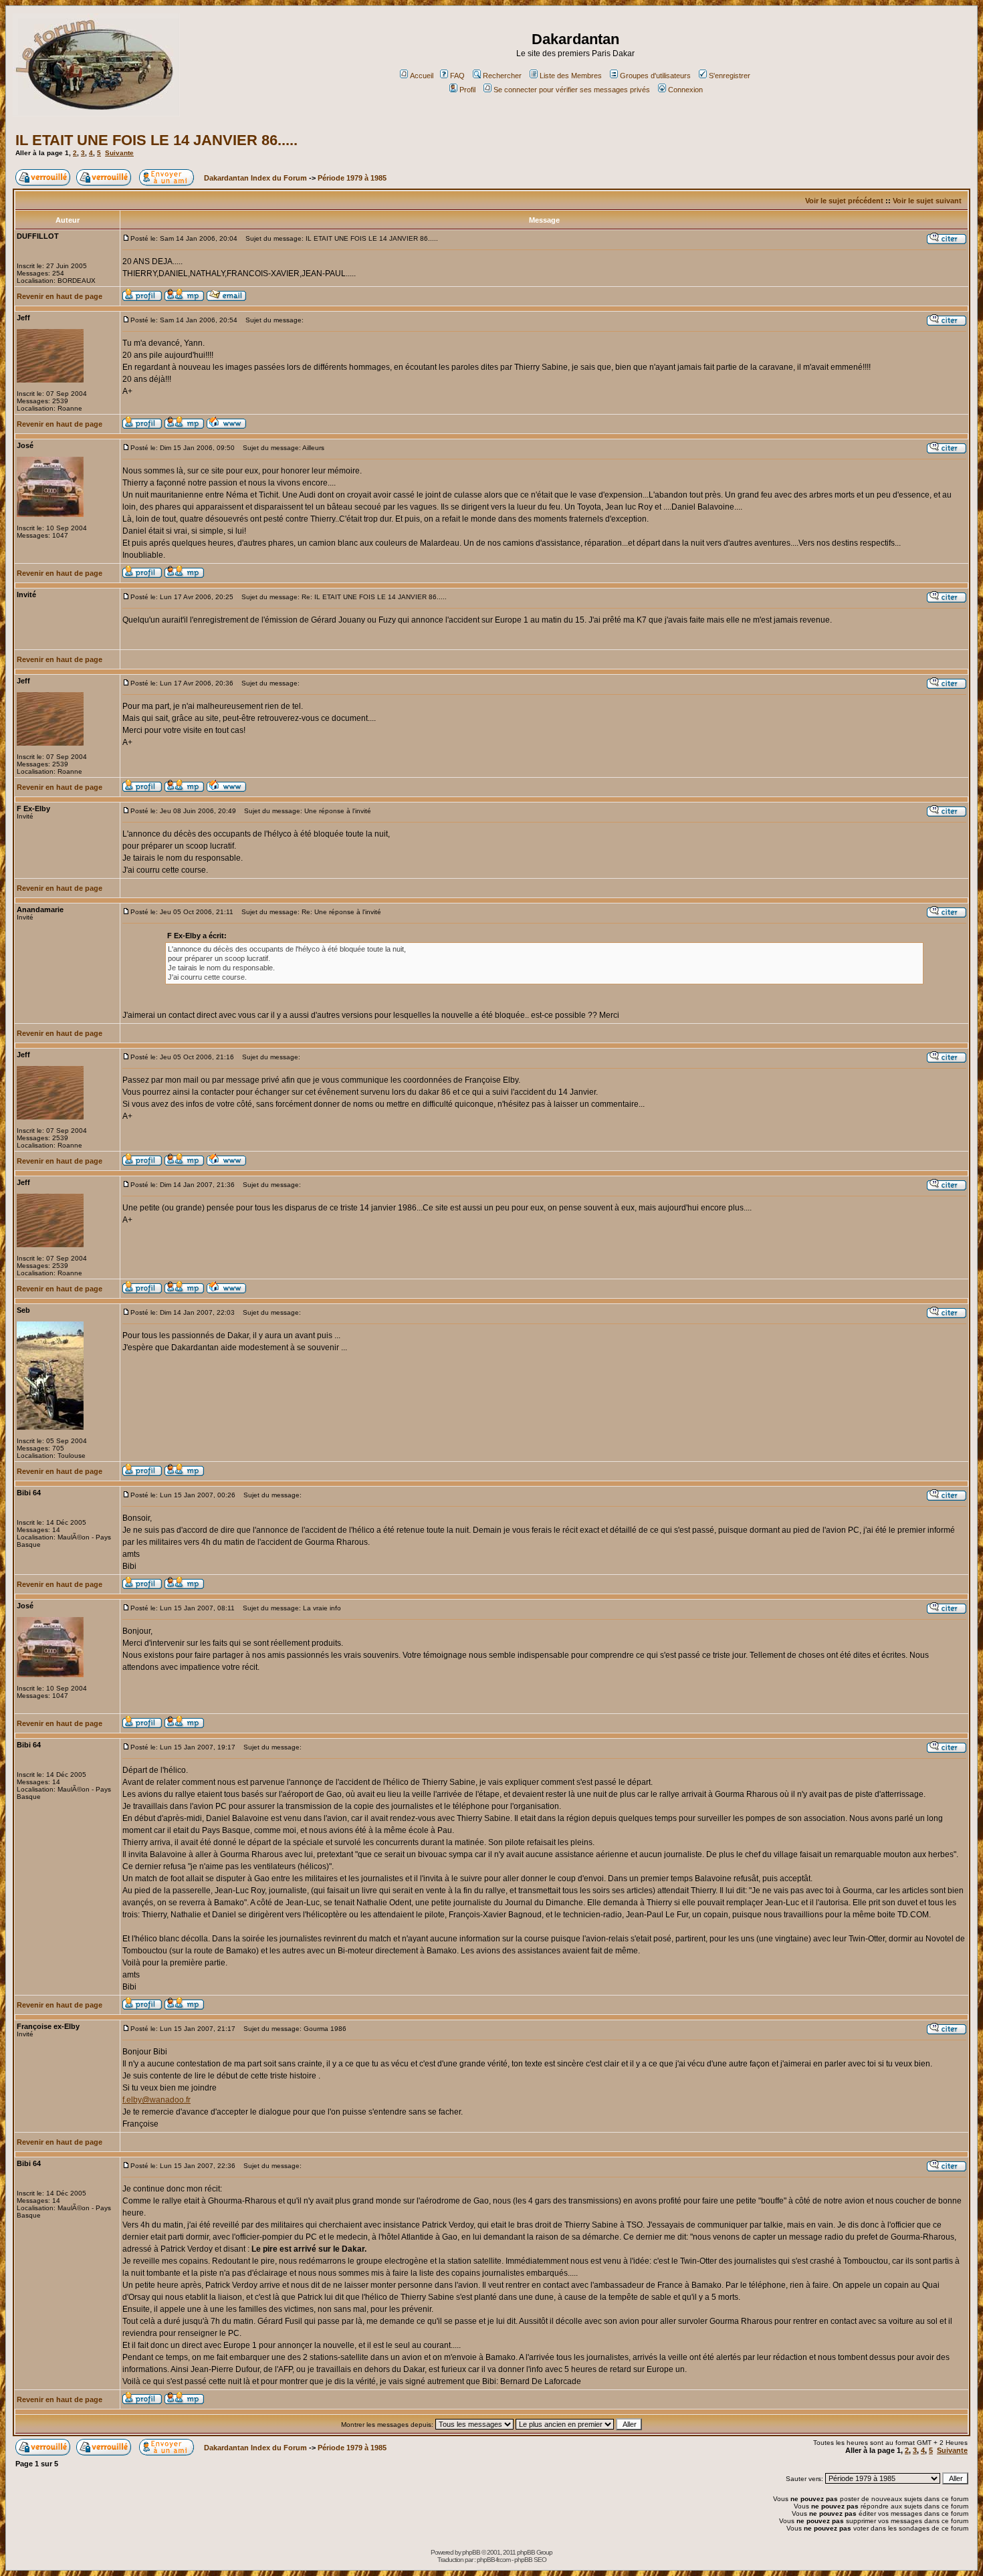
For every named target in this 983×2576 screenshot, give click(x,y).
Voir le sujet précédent (844, 201)
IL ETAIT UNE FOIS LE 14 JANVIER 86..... (156, 140)
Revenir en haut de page (60, 296)
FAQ (457, 76)
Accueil (422, 76)
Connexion (685, 90)
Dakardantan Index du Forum (255, 178)
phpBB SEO (530, 2560)
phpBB (471, 2552)
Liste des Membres (571, 76)
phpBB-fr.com (494, 2560)
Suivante (119, 153)
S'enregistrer (730, 76)
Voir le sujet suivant (927, 201)
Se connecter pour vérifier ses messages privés (572, 90)
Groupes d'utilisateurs (655, 76)
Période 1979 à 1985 (352, 178)
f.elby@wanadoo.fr (156, 2100)
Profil (467, 90)
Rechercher (502, 76)
